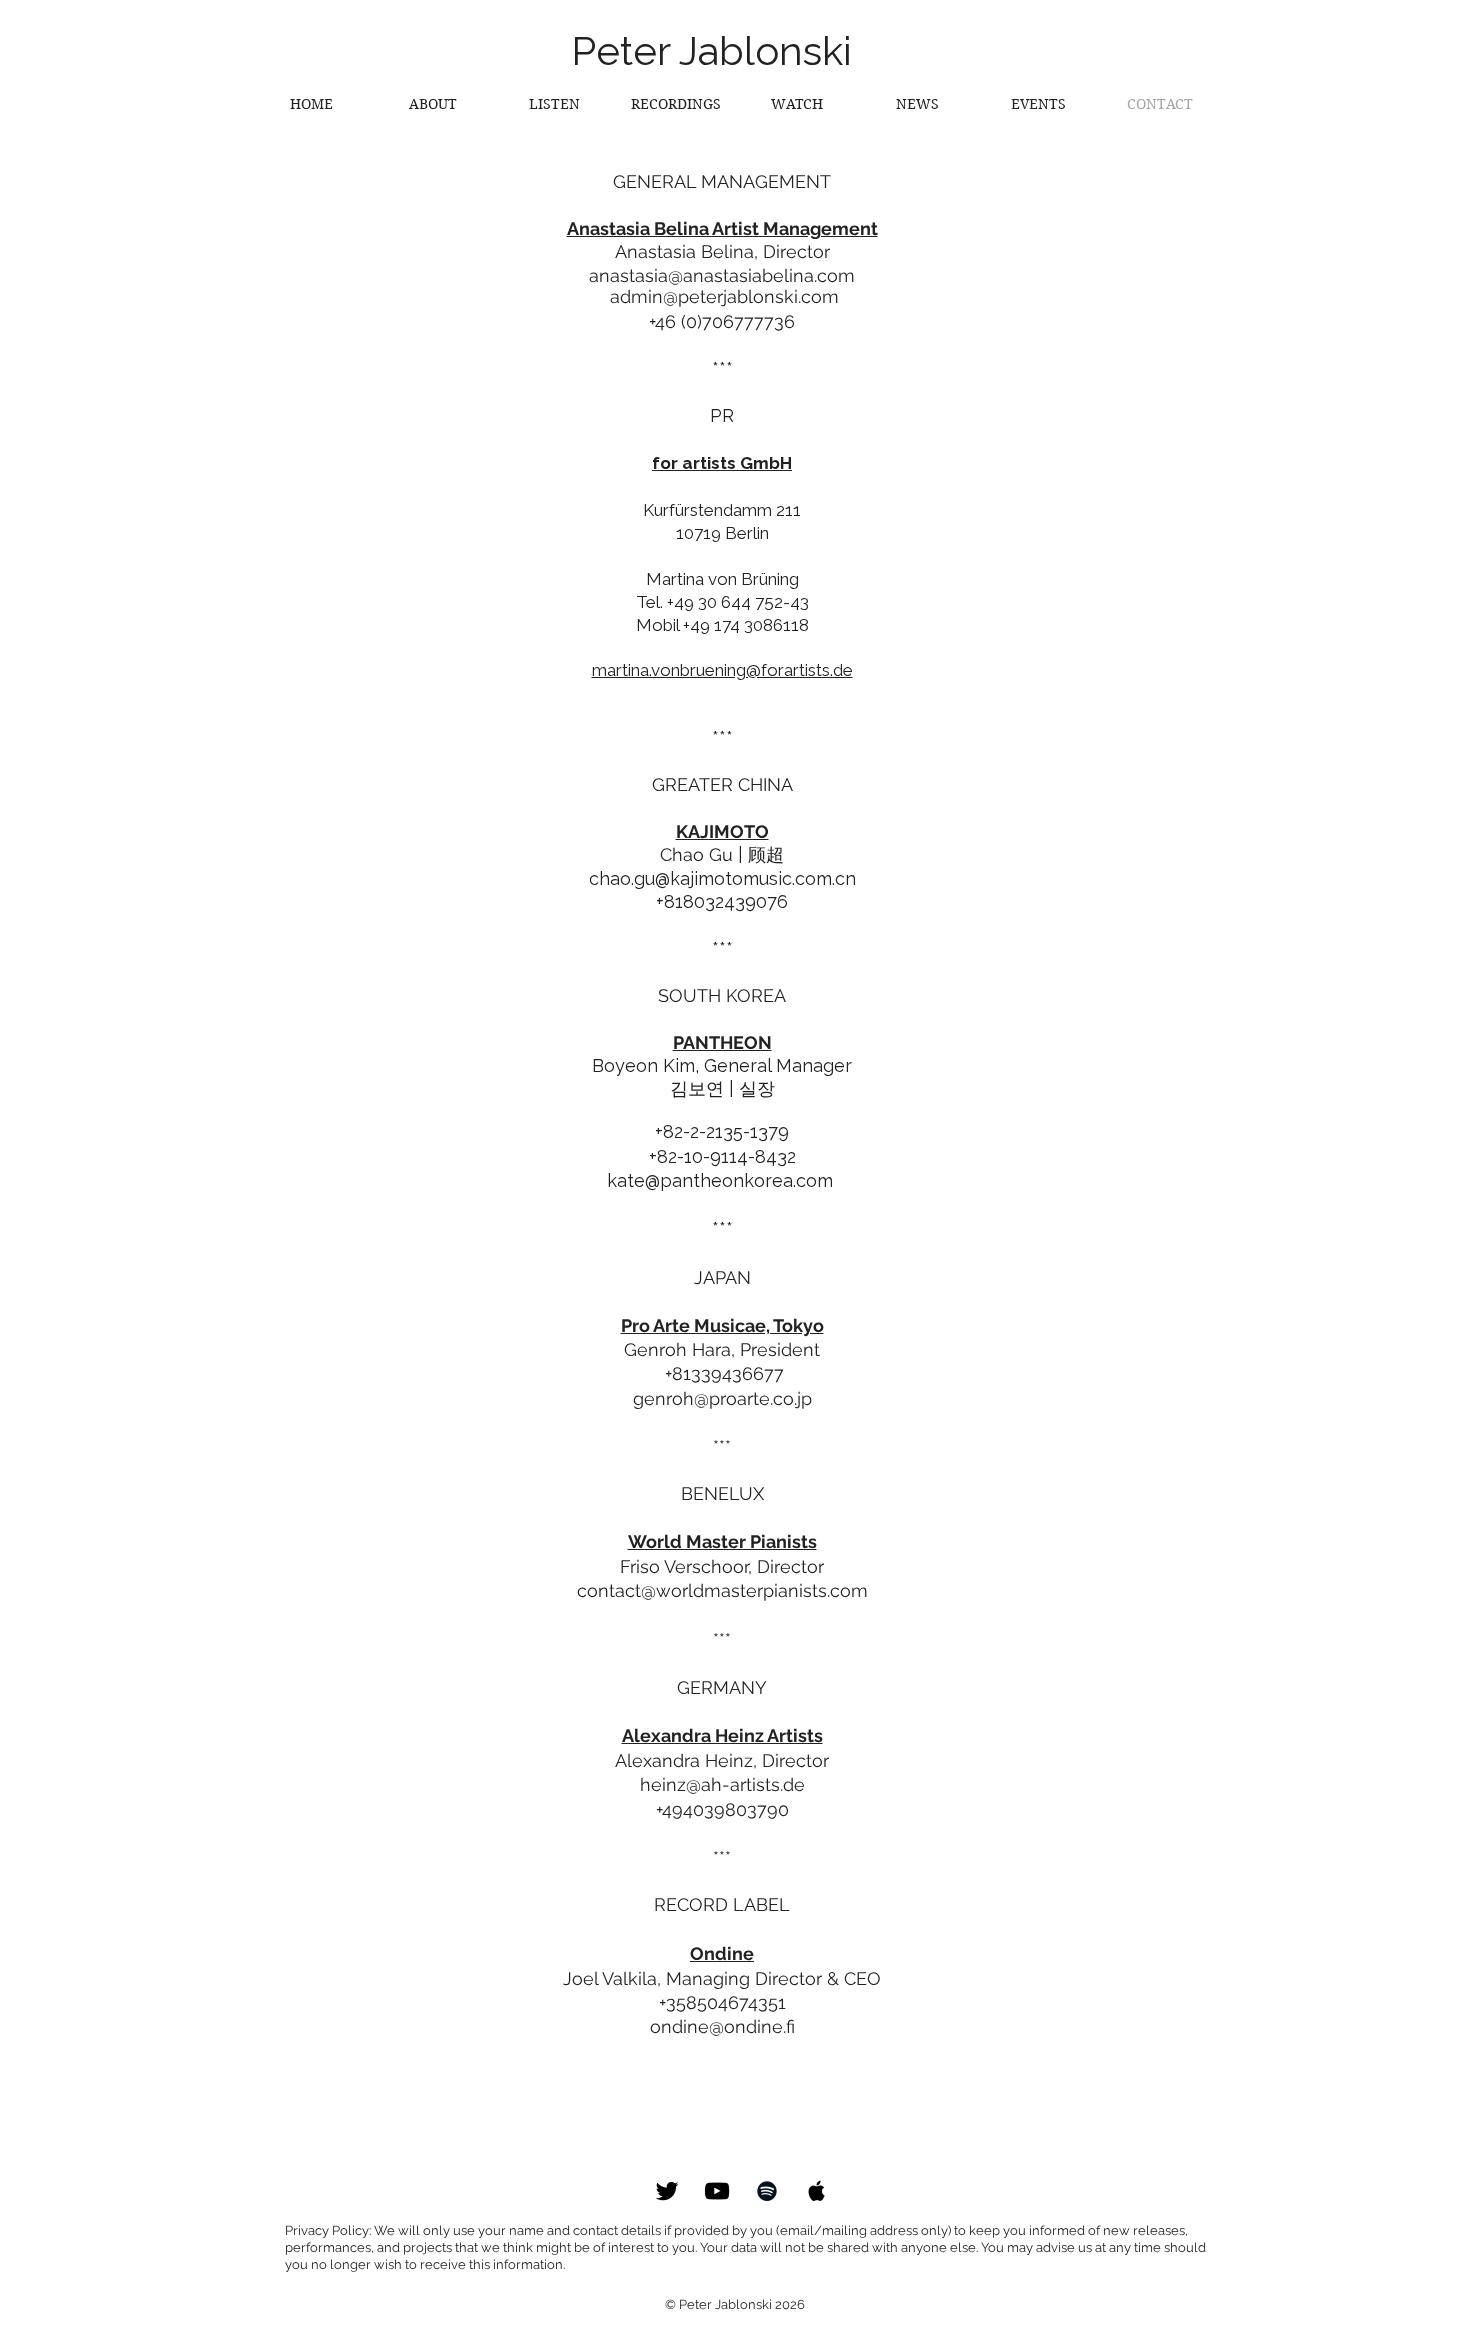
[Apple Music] (817, 2191)
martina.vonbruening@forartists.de (722, 670)
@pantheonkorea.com (741, 1180)
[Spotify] (767, 2191)
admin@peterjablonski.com (724, 296)
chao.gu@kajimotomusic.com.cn (722, 878)
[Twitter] (667, 2191)
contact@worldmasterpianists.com (722, 1590)
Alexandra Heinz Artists (722, 1735)
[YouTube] (717, 2191)
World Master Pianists (722, 1541)
